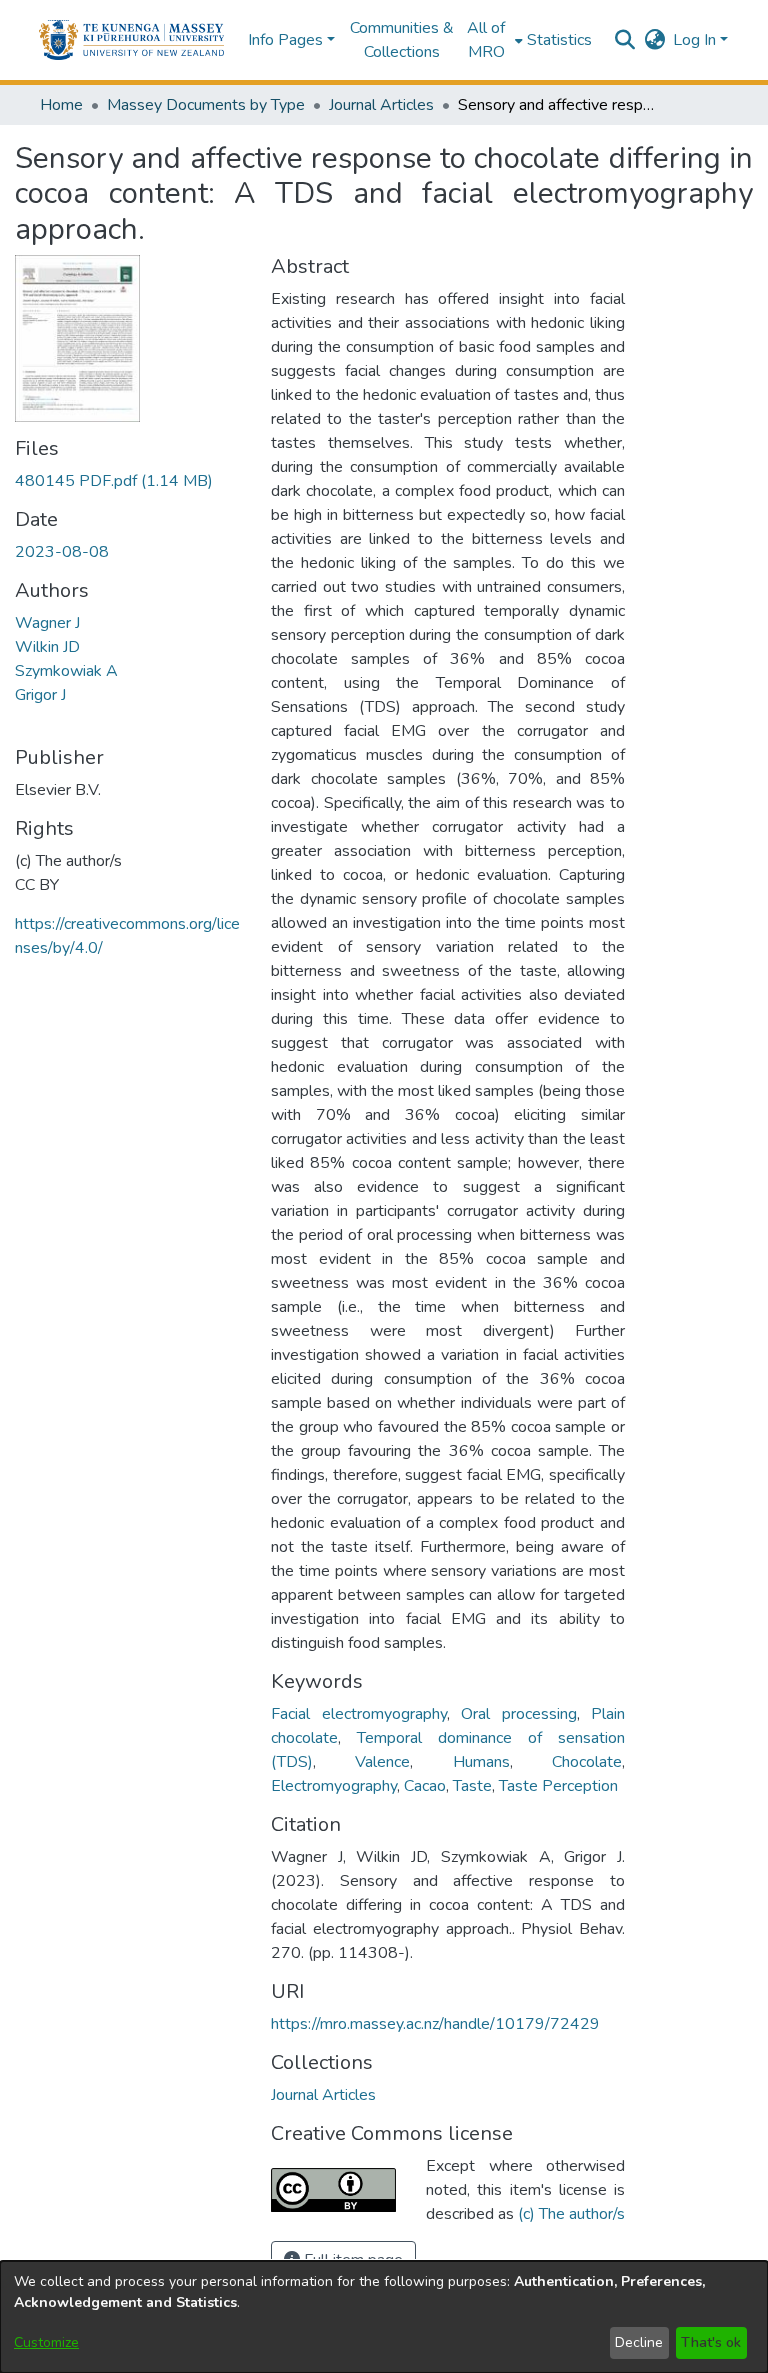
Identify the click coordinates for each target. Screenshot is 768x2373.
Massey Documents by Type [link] (206, 105)
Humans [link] (481, 1762)
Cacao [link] (425, 1786)
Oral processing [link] (519, 1714)
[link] (114, 481)
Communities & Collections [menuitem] (402, 40)
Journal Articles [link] (381, 105)
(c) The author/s (571, 2214)
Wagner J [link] (47, 623)
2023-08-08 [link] (62, 552)
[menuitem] (492, 40)
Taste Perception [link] (558, 1786)
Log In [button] (696, 40)
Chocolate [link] (587, 1762)
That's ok (711, 2342)
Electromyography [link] (334, 1786)
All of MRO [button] (486, 40)
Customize (46, 2342)
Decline (639, 2342)
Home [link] (61, 105)
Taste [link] (472, 1786)
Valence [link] (382, 1762)
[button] (131, 40)
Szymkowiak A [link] (66, 671)
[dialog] (384, 2317)
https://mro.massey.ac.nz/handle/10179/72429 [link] (435, 2024)
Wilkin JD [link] (47, 647)
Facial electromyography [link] (359, 1714)
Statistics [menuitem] (559, 40)
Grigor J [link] (40, 695)
